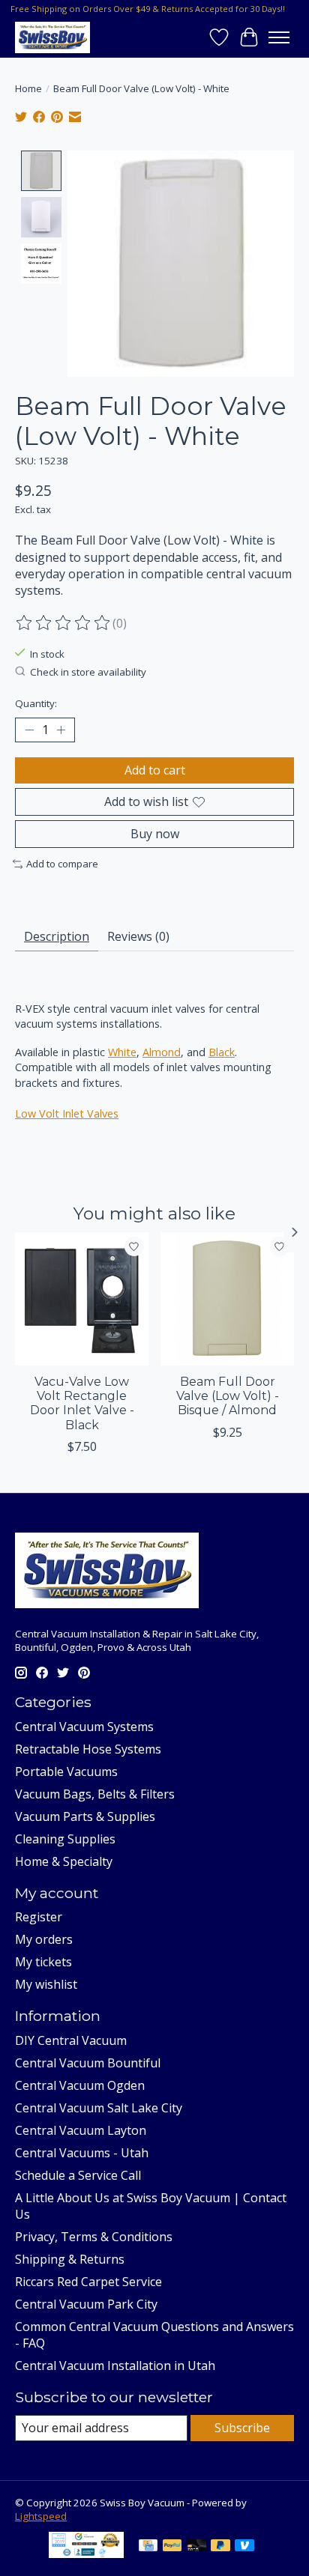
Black (222, 1052)
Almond (162, 1052)
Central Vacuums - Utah (82, 2153)
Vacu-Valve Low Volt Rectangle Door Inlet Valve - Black (82, 1403)
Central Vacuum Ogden (80, 2085)
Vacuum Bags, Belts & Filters (95, 1794)
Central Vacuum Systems (84, 1727)
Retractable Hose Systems (88, 1749)
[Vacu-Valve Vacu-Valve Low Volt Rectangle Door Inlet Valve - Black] (82, 1299)
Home (28, 88)
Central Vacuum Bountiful (88, 2063)
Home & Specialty (64, 1861)
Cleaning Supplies (65, 1839)
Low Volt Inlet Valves (67, 1113)
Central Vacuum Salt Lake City (99, 2108)
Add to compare (62, 864)
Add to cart (155, 770)
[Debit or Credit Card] (196, 2547)
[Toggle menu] (279, 37)
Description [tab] (57, 936)
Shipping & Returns (70, 2259)
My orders (44, 1939)
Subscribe (242, 2428)
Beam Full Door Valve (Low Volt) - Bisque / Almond (228, 1396)
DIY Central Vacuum (71, 2040)
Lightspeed (41, 2516)
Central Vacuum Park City (86, 2304)
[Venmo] (244, 2547)
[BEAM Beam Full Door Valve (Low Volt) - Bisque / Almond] (227, 1299)
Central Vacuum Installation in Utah (115, 2366)
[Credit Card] (148, 2547)
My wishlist (46, 1984)
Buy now (155, 834)
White (122, 1052)
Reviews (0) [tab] (138, 936)
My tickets (43, 1962)
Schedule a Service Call (78, 2175)
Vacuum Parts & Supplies (85, 1816)
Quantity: (36, 703)
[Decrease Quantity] (29, 730)
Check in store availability (88, 672)
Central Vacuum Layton (81, 2130)
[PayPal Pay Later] (220, 2547)
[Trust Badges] (86, 2554)
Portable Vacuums (66, 1772)
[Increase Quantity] (61, 730)
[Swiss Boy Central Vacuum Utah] (52, 37)
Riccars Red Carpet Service (88, 2282)
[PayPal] (172, 2547)
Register (39, 1917)
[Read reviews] (64, 623)
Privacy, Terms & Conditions (94, 2237)
